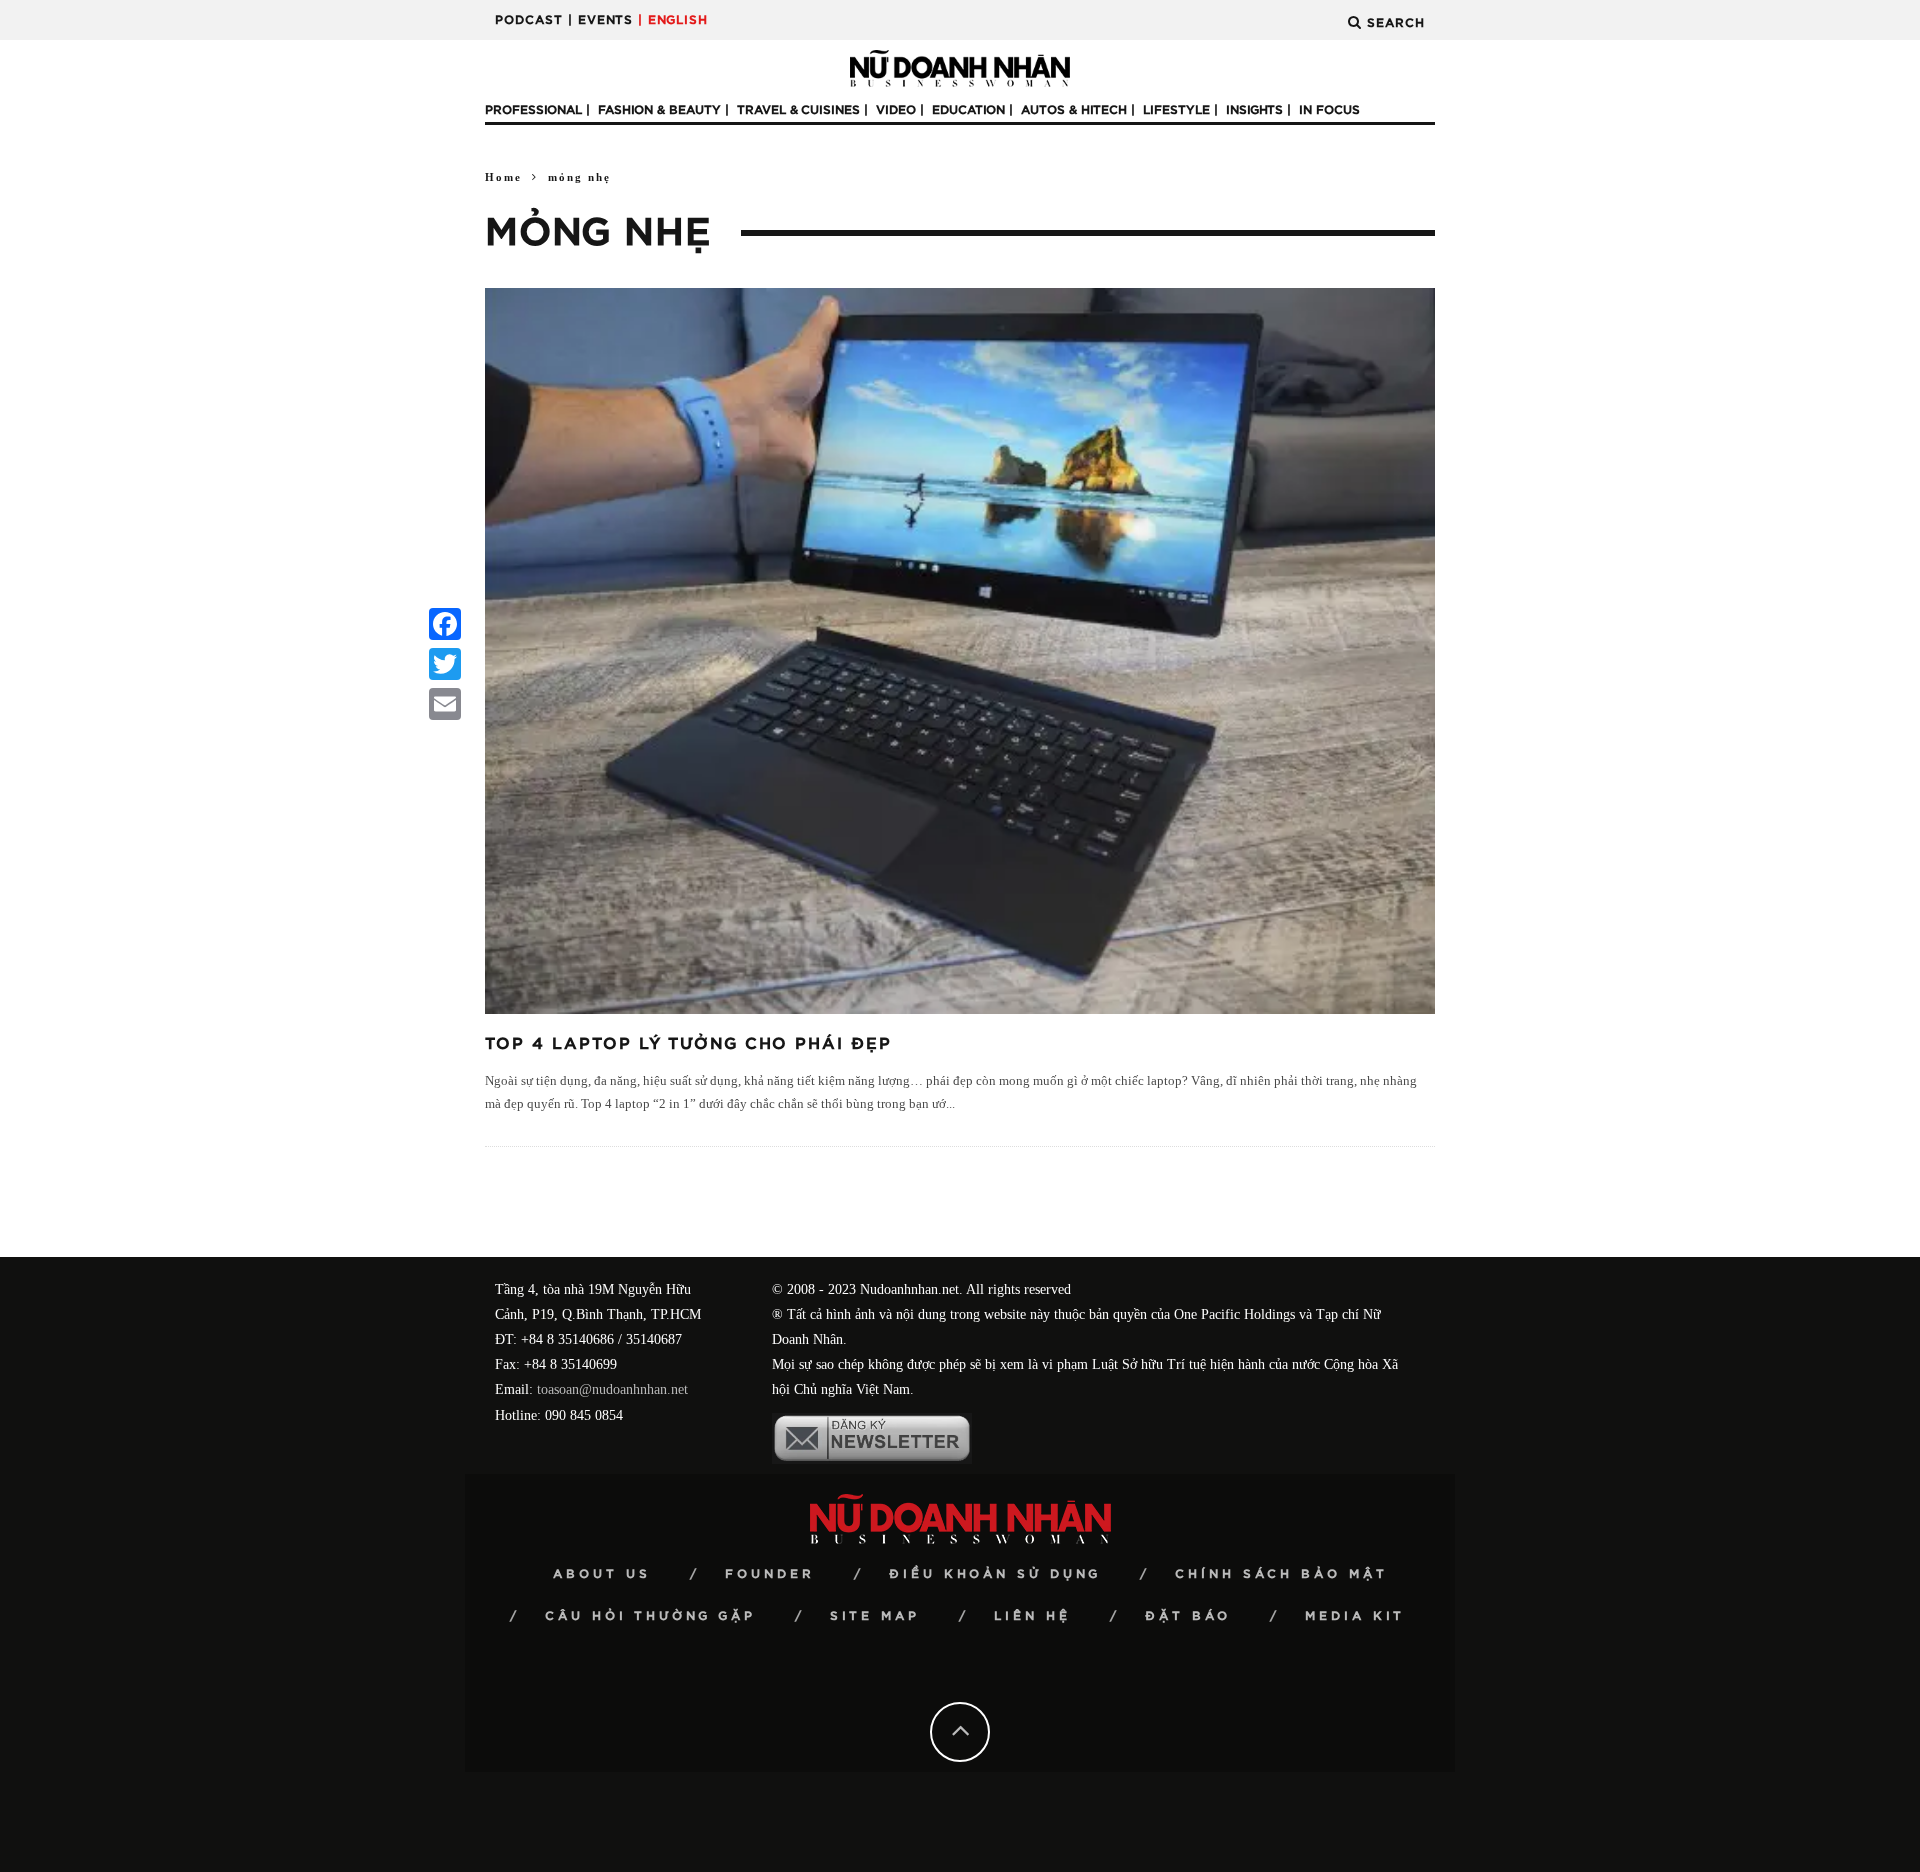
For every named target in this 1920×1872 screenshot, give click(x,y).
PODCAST (529, 20)
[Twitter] (445, 664)
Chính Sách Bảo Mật (1281, 1574)
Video (896, 110)
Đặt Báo (1188, 1616)
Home (503, 177)
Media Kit (1355, 1616)
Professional (533, 110)
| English (673, 20)
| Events (600, 20)
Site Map (875, 1616)
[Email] (445, 704)
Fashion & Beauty (659, 110)
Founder (770, 1574)
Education (968, 110)
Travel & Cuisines (798, 110)
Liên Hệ (1032, 1616)
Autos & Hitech (1074, 110)
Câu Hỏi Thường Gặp (650, 1616)
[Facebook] (445, 624)
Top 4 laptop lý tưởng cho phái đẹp (688, 1044)
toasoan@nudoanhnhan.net (612, 1389)
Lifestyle (1176, 110)
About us (602, 1574)
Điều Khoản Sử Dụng (995, 1574)
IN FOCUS (1329, 110)
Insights (1254, 110)
